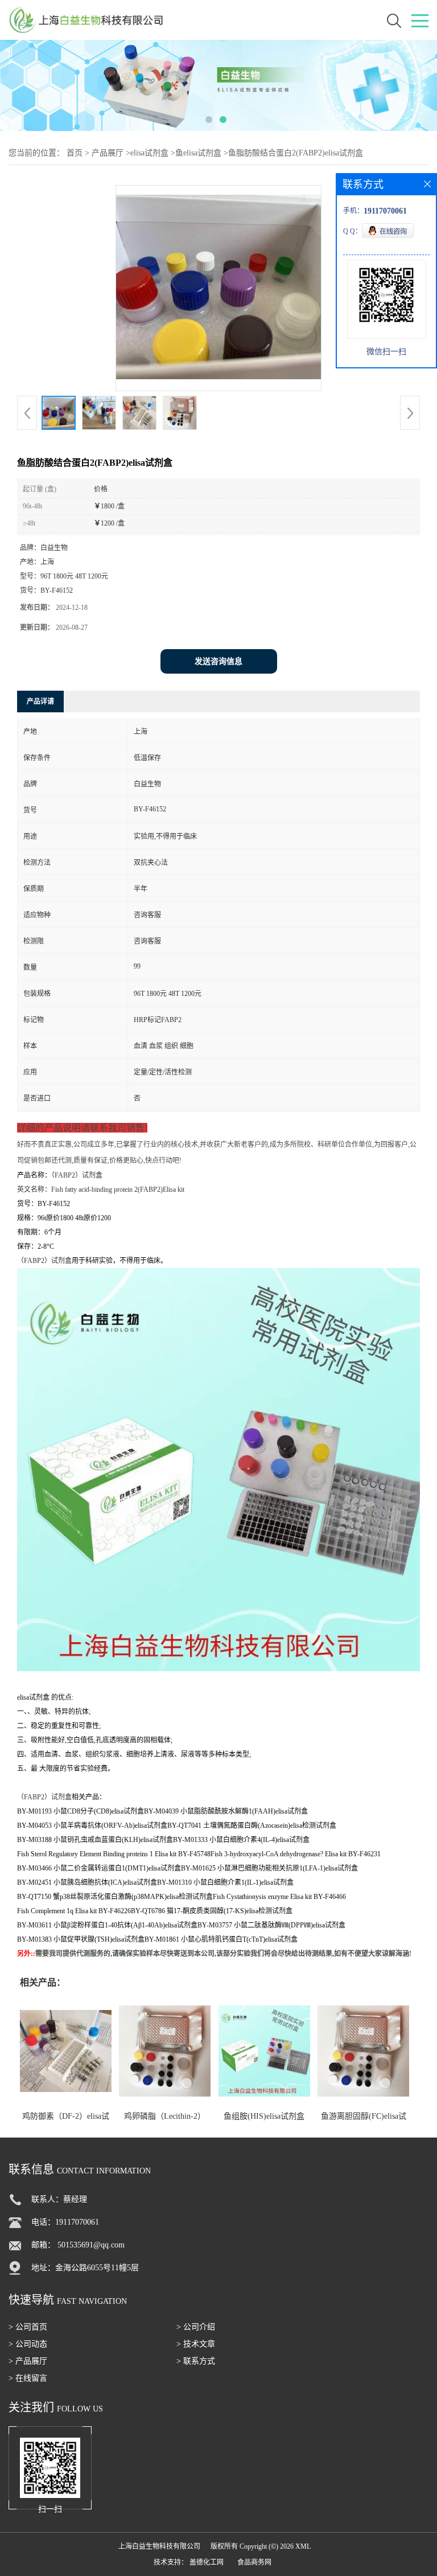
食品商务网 (254, 2562)
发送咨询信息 (218, 661)
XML (303, 2546)
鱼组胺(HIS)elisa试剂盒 (264, 2116)
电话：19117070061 (65, 2222)
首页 (75, 153)
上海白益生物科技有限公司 (159, 2546)
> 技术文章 (196, 2344)
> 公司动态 (28, 2344)
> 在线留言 (28, 2378)
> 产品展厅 (28, 2361)
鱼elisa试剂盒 (198, 153)
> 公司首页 (28, 2327)
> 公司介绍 (196, 2327)
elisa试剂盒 (149, 153)
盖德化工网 (207, 2562)
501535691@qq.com (91, 2245)
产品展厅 (108, 153)
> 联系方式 (196, 2361)
